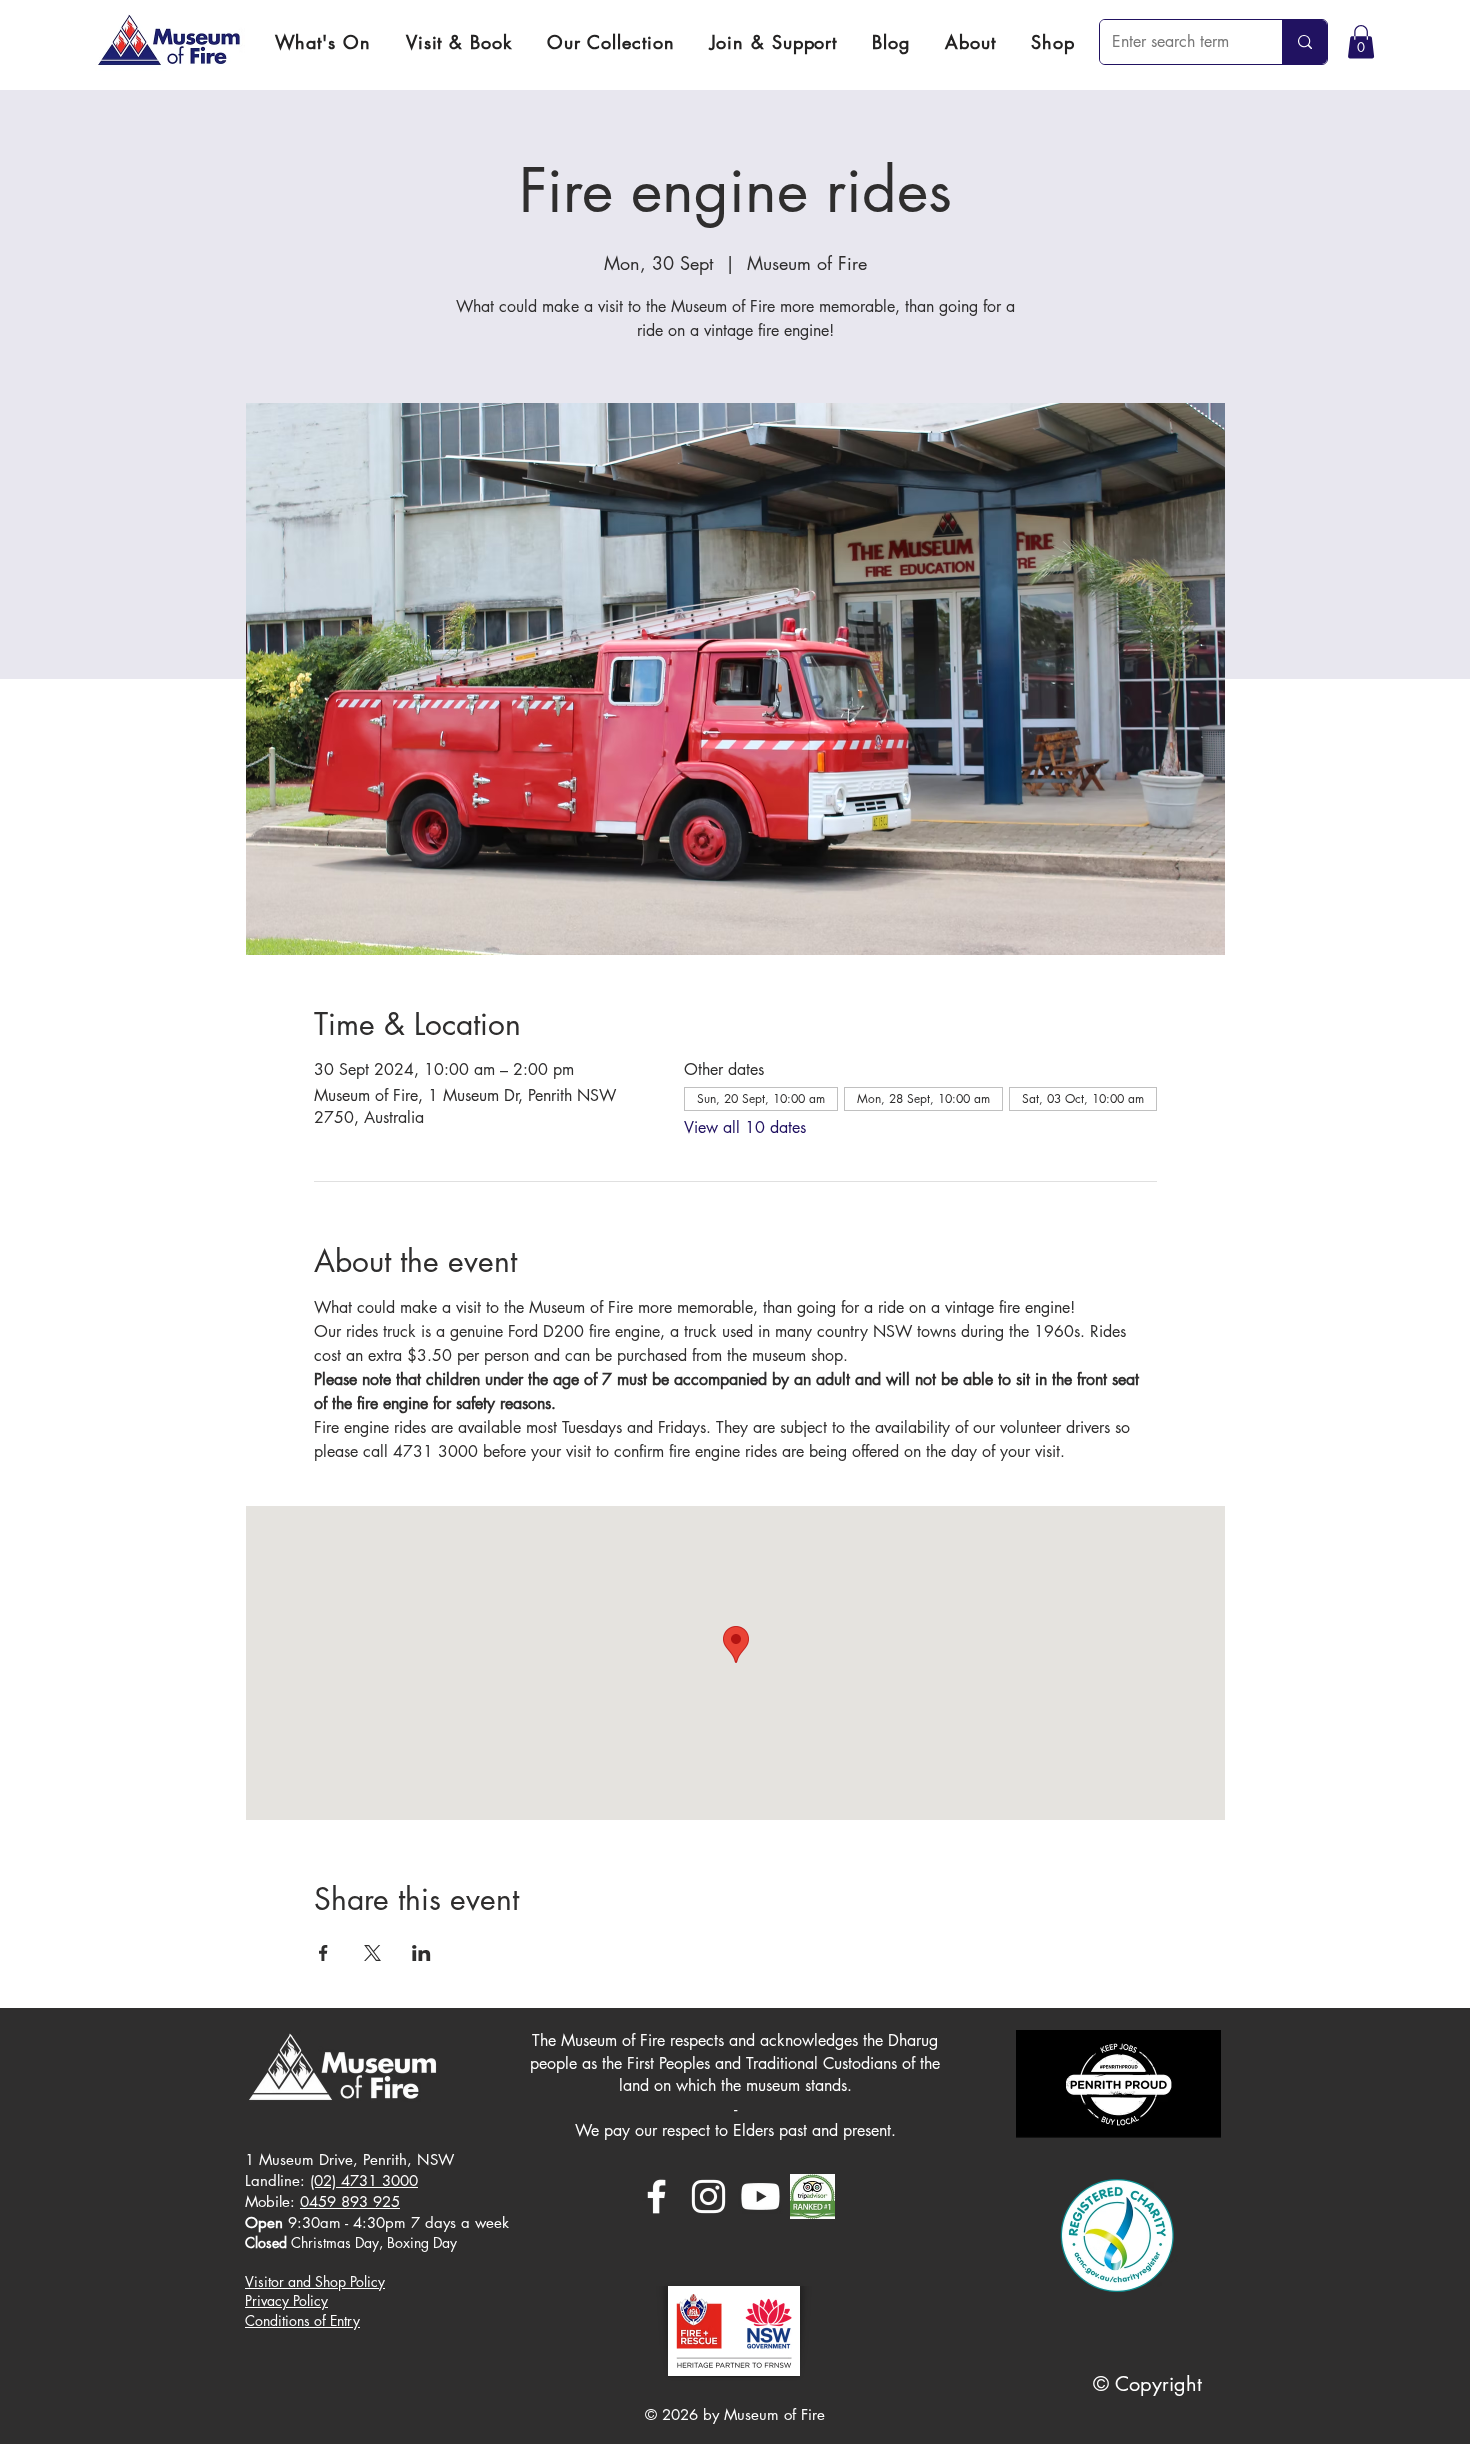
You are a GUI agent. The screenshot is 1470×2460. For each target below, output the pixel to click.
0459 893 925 (350, 2201)
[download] (812, 2196)
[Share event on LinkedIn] (421, 1953)
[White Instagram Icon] (708, 2196)
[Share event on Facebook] (323, 1953)
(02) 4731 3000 (364, 2180)
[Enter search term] (1304, 42)
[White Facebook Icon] (656, 2196)
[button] (458, 42)
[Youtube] (760, 2196)
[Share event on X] (372, 1953)
